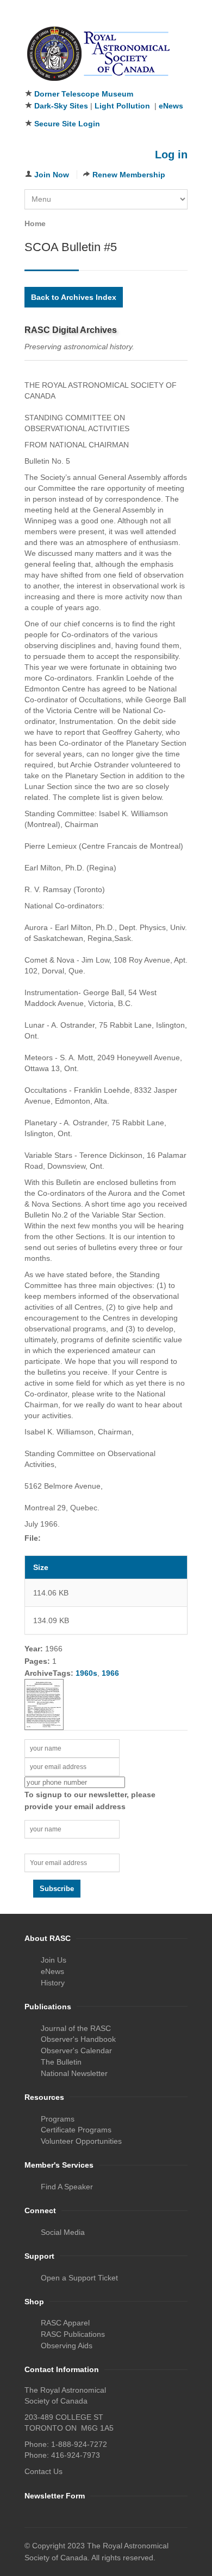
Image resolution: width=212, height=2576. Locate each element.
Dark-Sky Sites (61, 106)
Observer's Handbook (78, 2039)
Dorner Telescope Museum (84, 94)
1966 (110, 1673)
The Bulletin (61, 2062)
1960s (86, 1673)
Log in (171, 155)
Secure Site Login (67, 124)
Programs (58, 2119)
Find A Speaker (67, 2187)
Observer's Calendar (76, 2050)
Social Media (63, 2232)
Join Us (54, 1960)
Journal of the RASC (76, 2028)
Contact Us (43, 2471)
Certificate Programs (76, 2130)
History (53, 1983)
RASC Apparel (65, 2323)
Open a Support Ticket (79, 2278)
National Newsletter (74, 2073)
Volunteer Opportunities (81, 2141)
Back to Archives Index (74, 297)
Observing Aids (67, 2346)
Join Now (52, 175)
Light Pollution (122, 106)
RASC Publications (73, 2334)
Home (35, 223)
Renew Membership (129, 175)
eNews (171, 106)
